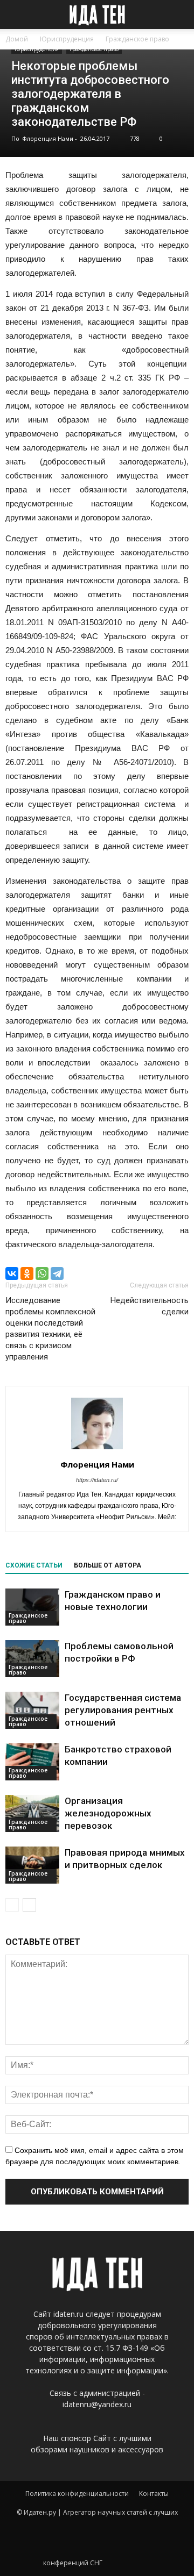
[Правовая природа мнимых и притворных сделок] (32, 1865)
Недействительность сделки (150, 1306)
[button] (179, 15)
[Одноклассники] (27, 1273)
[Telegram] (57, 1273)
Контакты (154, 2493)
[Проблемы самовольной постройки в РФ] (32, 1659)
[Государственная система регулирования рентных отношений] (32, 1710)
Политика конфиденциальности (77, 2493)
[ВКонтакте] (12, 1273)
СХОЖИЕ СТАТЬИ (34, 1565)
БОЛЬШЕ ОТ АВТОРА (108, 1565)
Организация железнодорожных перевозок (108, 1813)
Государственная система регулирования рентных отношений (123, 1710)
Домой (17, 39)
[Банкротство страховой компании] (32, 1762)
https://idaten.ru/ (97, 1480)
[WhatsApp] (42, 1273)
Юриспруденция (37, 49)
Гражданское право (94, 49)
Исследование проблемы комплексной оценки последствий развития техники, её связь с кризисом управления (50, 1329)
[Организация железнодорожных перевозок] (32, 1813)
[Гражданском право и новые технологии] (32, 1607)
